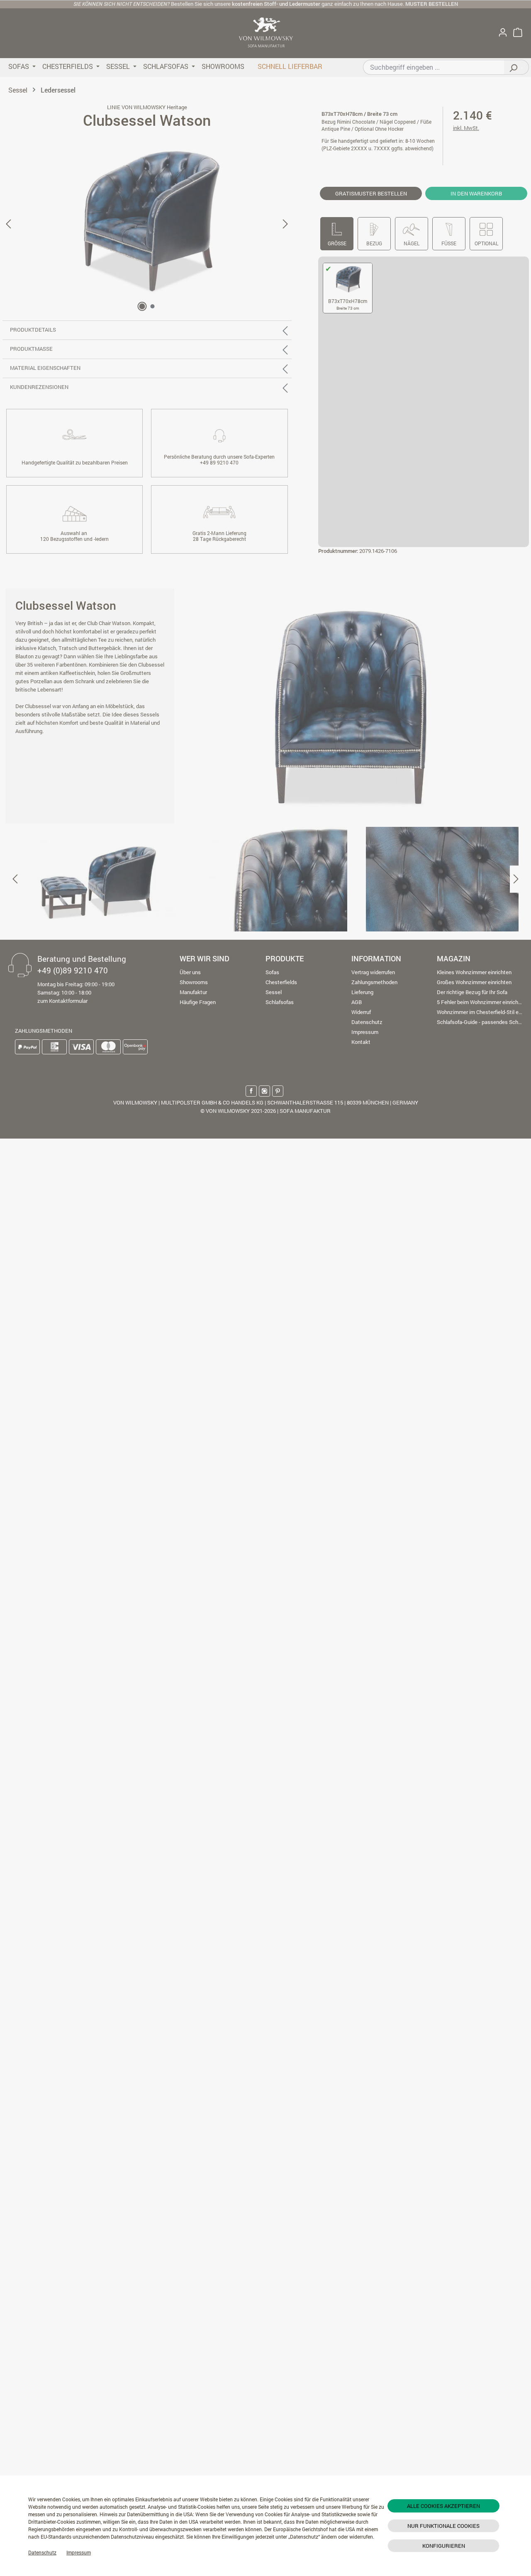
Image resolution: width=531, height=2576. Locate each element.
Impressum (79, 2552)
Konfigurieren (444, 2546)
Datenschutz (42, 2552)
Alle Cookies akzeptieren (443, 2506)
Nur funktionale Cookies (443, 2526)
